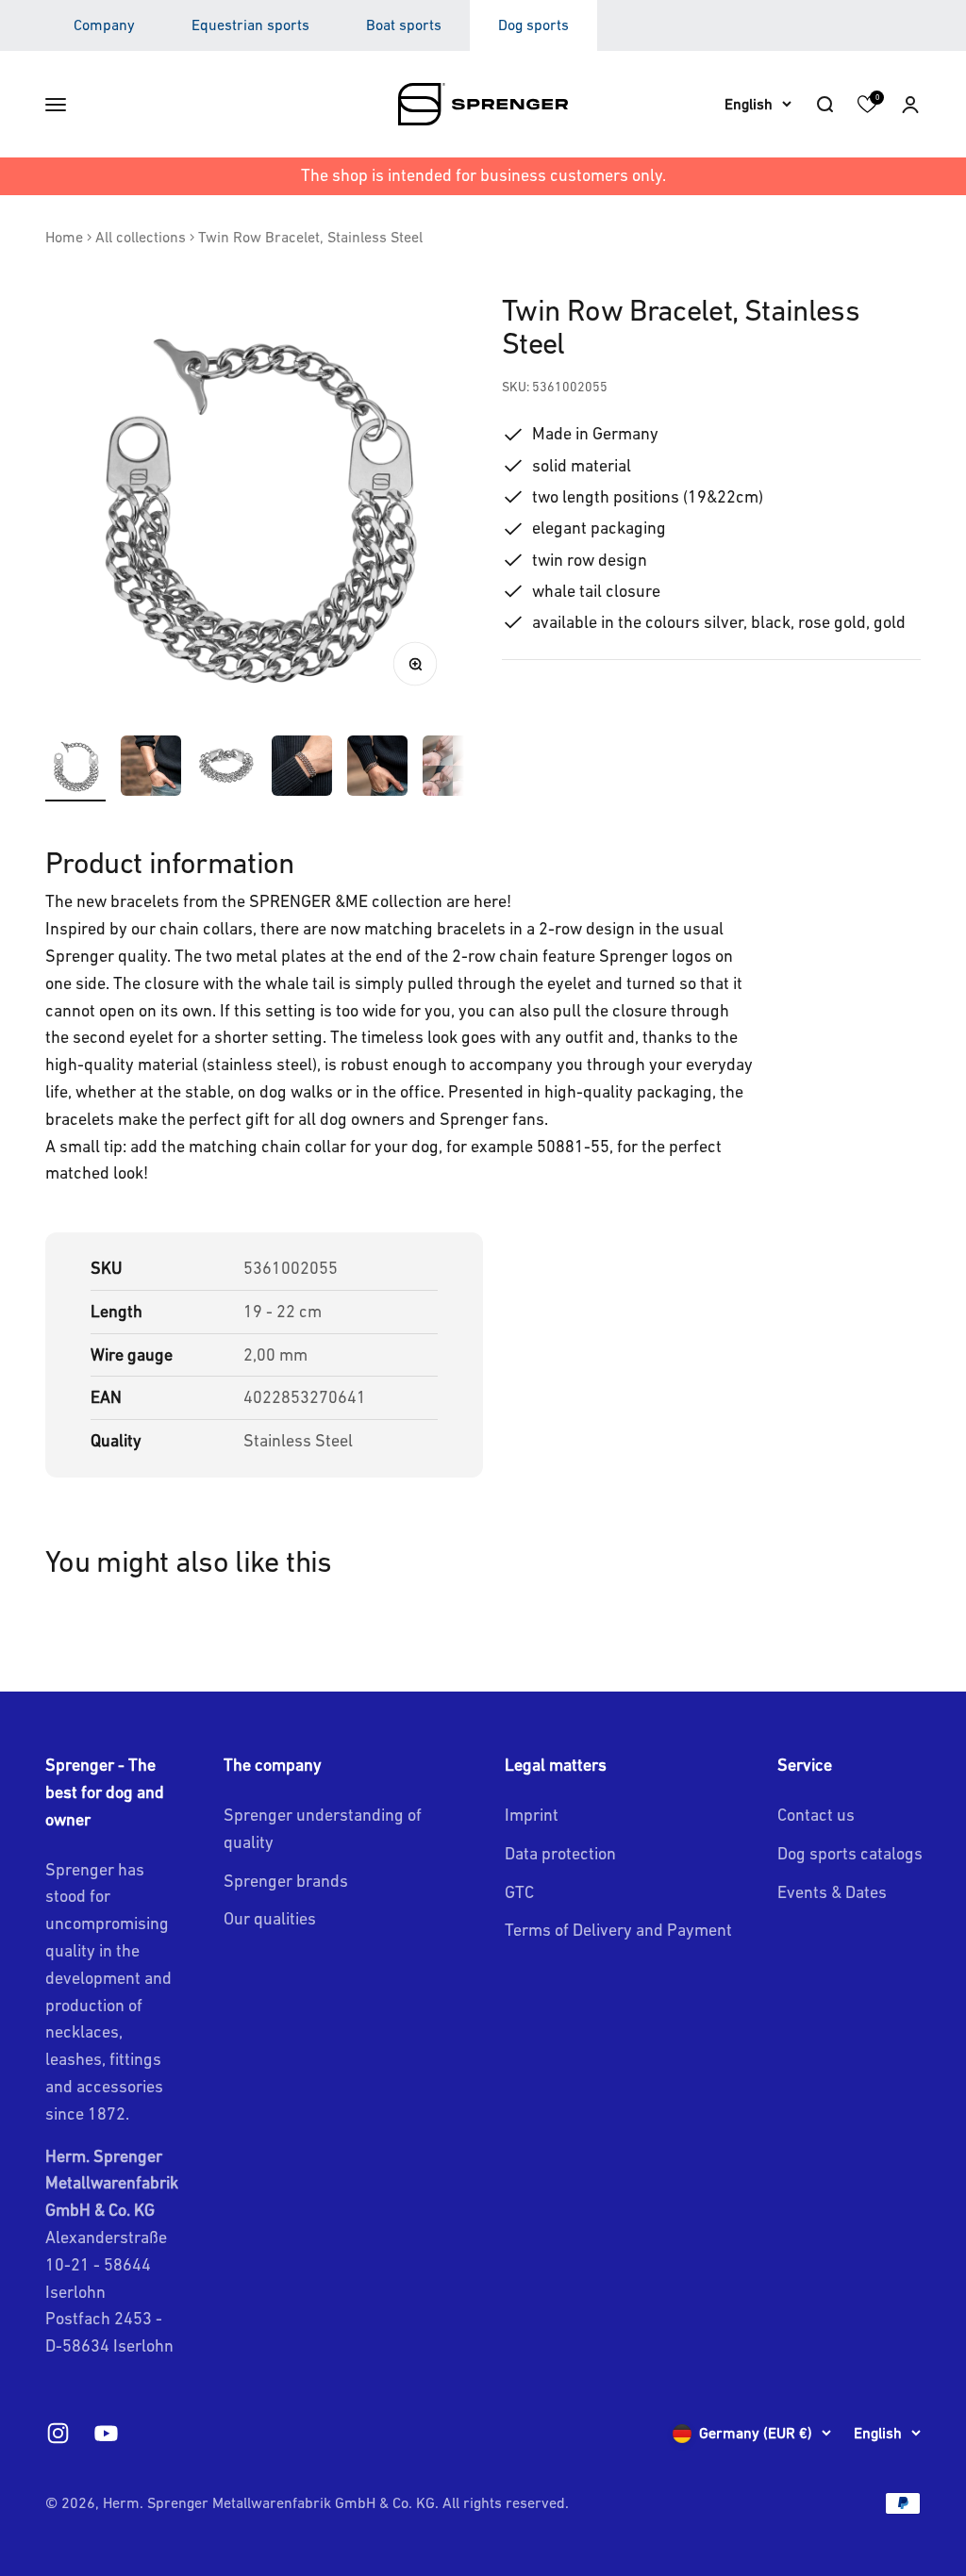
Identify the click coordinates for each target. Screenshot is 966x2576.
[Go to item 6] (453, 768)
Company (104, 25)
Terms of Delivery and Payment (618, 1930)
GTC (519, 1892)
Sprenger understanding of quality (323, 1828)
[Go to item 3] (226, 768)
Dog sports (533, 25)
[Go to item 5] (377, 768)
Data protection (560, 1853)
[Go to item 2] (151, 768)
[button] (910, 104)
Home (64, 237)
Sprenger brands (286, 1881)
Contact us (816, 1815)
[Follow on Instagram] (58, 2433)
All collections (141, 237)
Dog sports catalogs (850, 1853)
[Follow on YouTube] (106, 2433)
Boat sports (404, 25)
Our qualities (270, 1918)
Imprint (532, 1815)
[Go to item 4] (302, 768)
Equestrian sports (250, 25)
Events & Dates (832, 1892)
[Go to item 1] (75, 768)
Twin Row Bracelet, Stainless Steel (310, 237)
